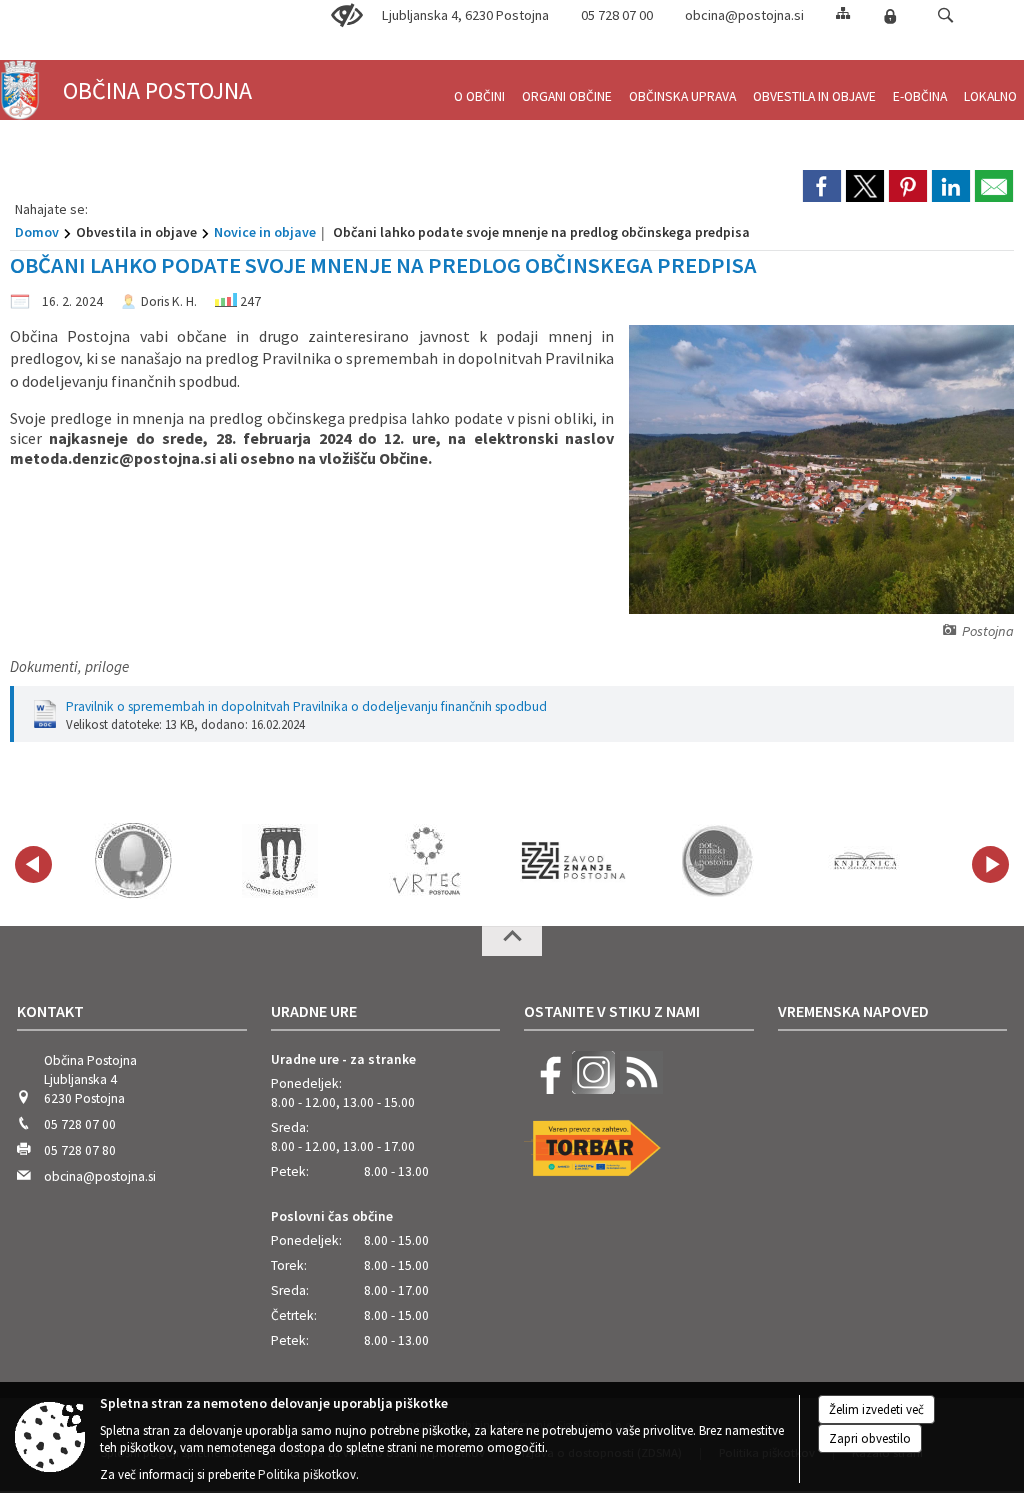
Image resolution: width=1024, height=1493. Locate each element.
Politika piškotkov (307, 1474)
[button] (945, 15)
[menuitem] (479, 88)
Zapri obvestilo (870, 1438)
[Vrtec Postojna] (427, 861)
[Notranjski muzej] (720, 861)
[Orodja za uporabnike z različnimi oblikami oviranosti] (347, 16)
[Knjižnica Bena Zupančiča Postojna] (866, 861)
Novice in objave (265, 232)
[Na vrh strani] (512, 941)
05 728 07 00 (617, 15)
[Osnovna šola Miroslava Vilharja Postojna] (133, 861)
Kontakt (50, 1011)
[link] (822, 186)
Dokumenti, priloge (69, 666)
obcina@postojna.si (744, 15)
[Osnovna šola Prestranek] (280, 861)
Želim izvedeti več (876, 1409)
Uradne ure (314, 1011)
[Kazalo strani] (843, 12)
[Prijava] (890, 16)
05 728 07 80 (80, 1150)
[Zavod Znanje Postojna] (573, 861)
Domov (37, 232)
